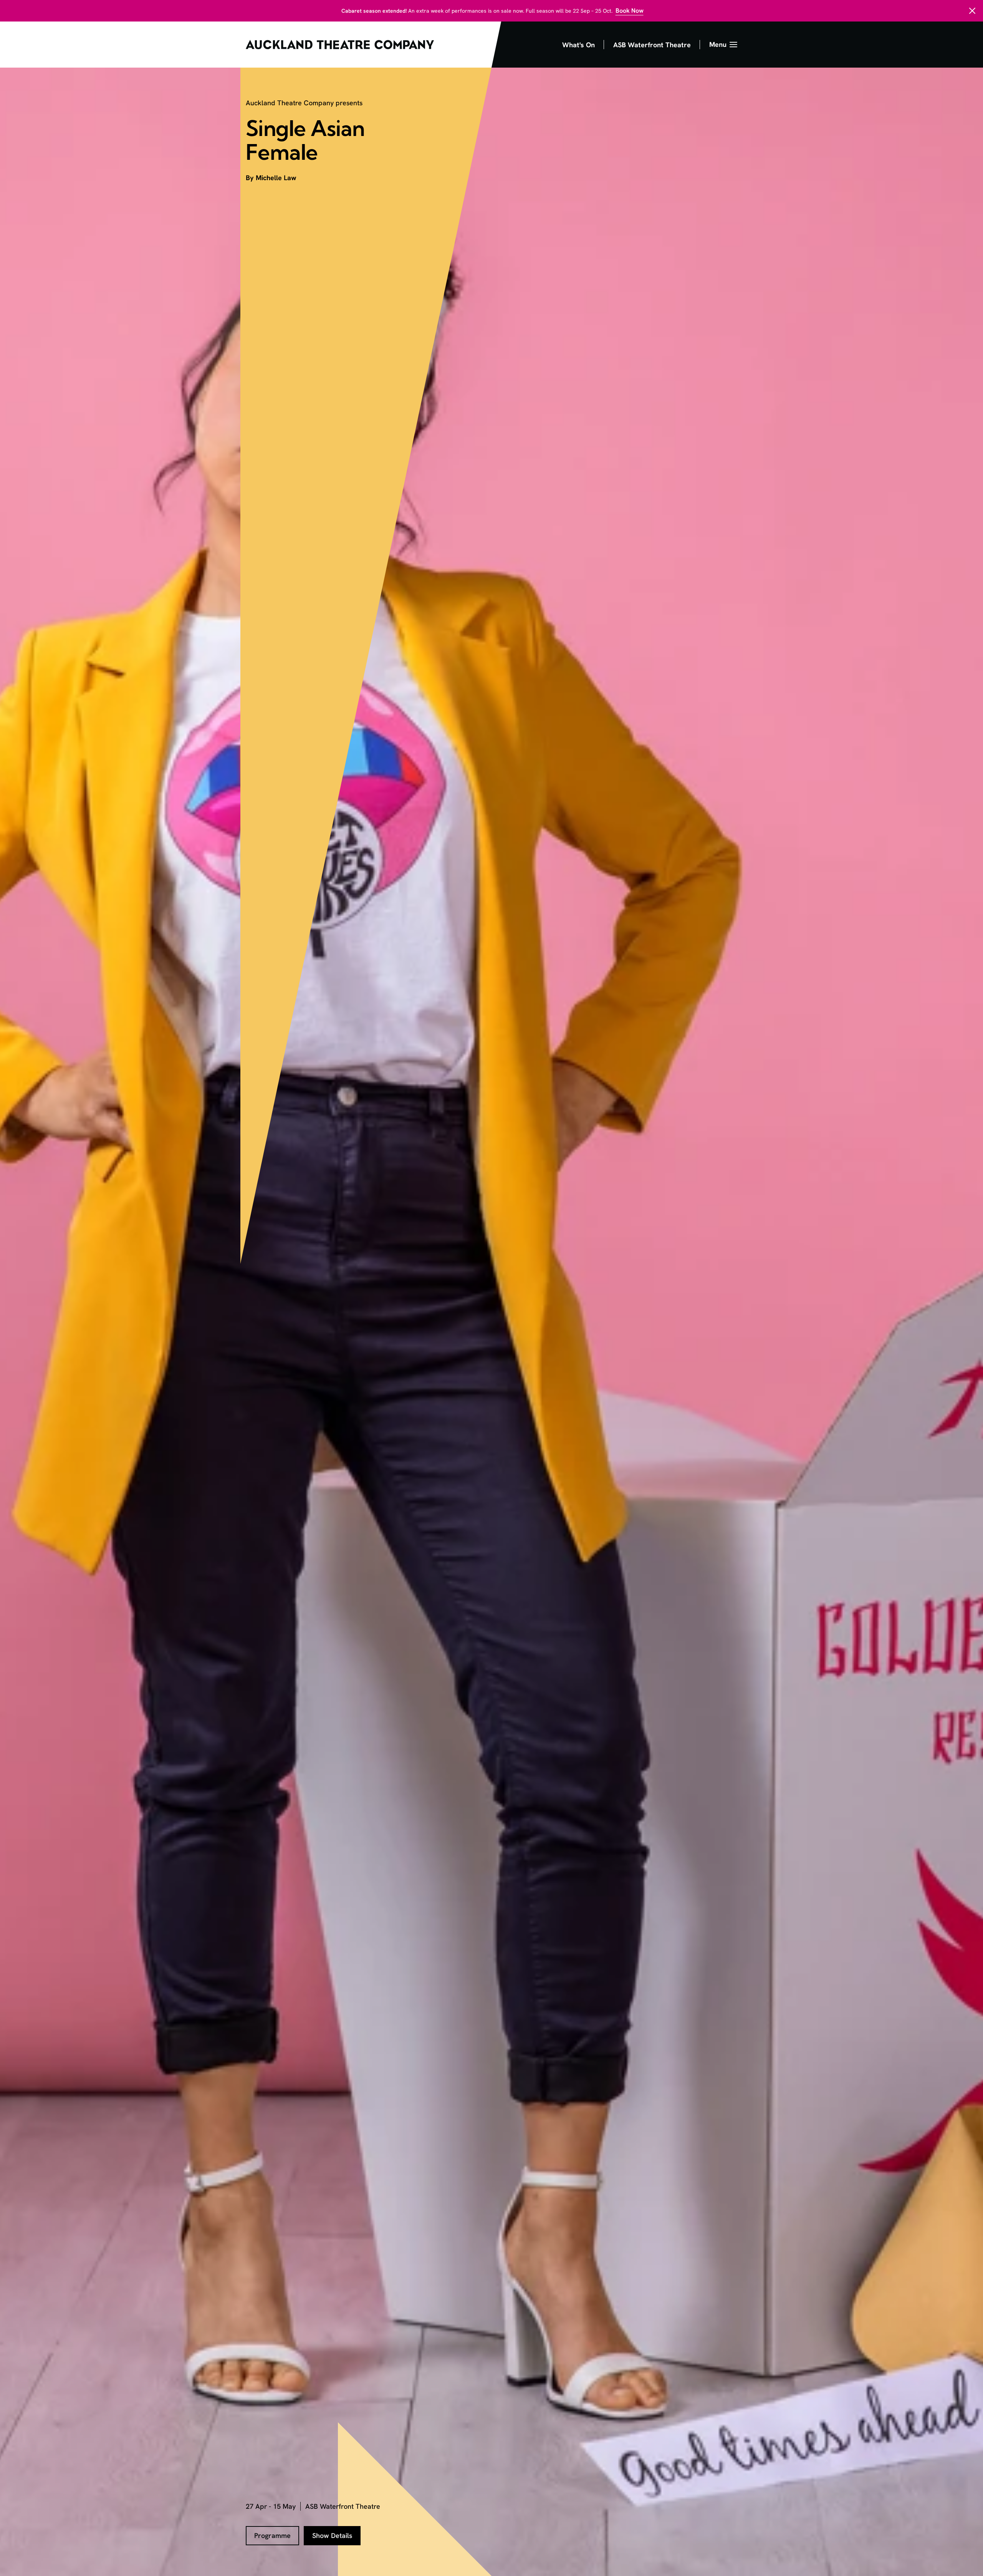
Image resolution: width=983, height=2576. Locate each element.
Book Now (630, 11)
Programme (272, 2535)
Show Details (332, 2535)
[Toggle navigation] (723, 45)
